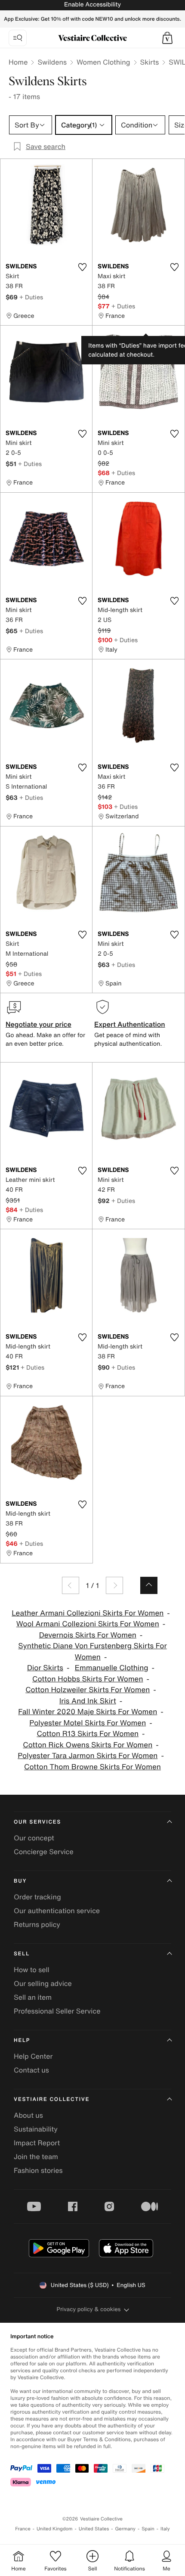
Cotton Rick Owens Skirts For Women (88, 1745)
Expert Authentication (130, 1024)
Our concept (34, 1838)
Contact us (31, 2070)
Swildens (52, 62)
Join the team (36, 2157)
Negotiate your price (39, 1024)
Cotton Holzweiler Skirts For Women (88, 1690)
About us (28, 2115)
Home (18, 62)
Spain (148, 2529)
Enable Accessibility (92, 5)
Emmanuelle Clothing (112, 1668)
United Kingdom (55, 2529)
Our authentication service (57, 1911)
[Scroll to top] (149, 1585)
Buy (20, 1881)
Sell (22, 1954)
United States (94, 2529)
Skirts (150, 62)
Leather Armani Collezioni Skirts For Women (88, 1613)
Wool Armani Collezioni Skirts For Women (88, 1624)
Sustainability (36, 2129)
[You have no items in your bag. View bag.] (167, 38)
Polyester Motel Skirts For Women (88, 1723)
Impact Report (37, 2143)
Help (22, 2040)
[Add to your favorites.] (82, 267)
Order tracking (37, 1897)
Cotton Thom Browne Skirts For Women (92, 1767)
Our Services (37, 1822)
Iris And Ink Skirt (88, 1701)
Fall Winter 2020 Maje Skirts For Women (88, 1712)
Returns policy (37, 1924)
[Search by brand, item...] (18, 38)
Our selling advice (43, 1983)
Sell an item (33, 1997)
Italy (165, 2529)
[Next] (114, 1585)
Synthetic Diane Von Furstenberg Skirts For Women (92, 1652)
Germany (125, 2529)
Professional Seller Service (57, 2011)
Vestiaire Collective (52, 2099)
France (23, 2529)
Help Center (33, 2056)
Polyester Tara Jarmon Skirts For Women (88, 1756)
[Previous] (71, 1585)
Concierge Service (44, 1852)
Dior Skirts (45, 1668)
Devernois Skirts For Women (88, 1635)
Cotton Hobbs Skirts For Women (88, 1679)
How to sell (32, 1970)
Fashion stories (38, 2170)
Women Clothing (103, 62)
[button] (167, 38)
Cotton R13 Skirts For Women (88, 1734)
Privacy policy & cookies (89, 2309)
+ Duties (31, 297)
